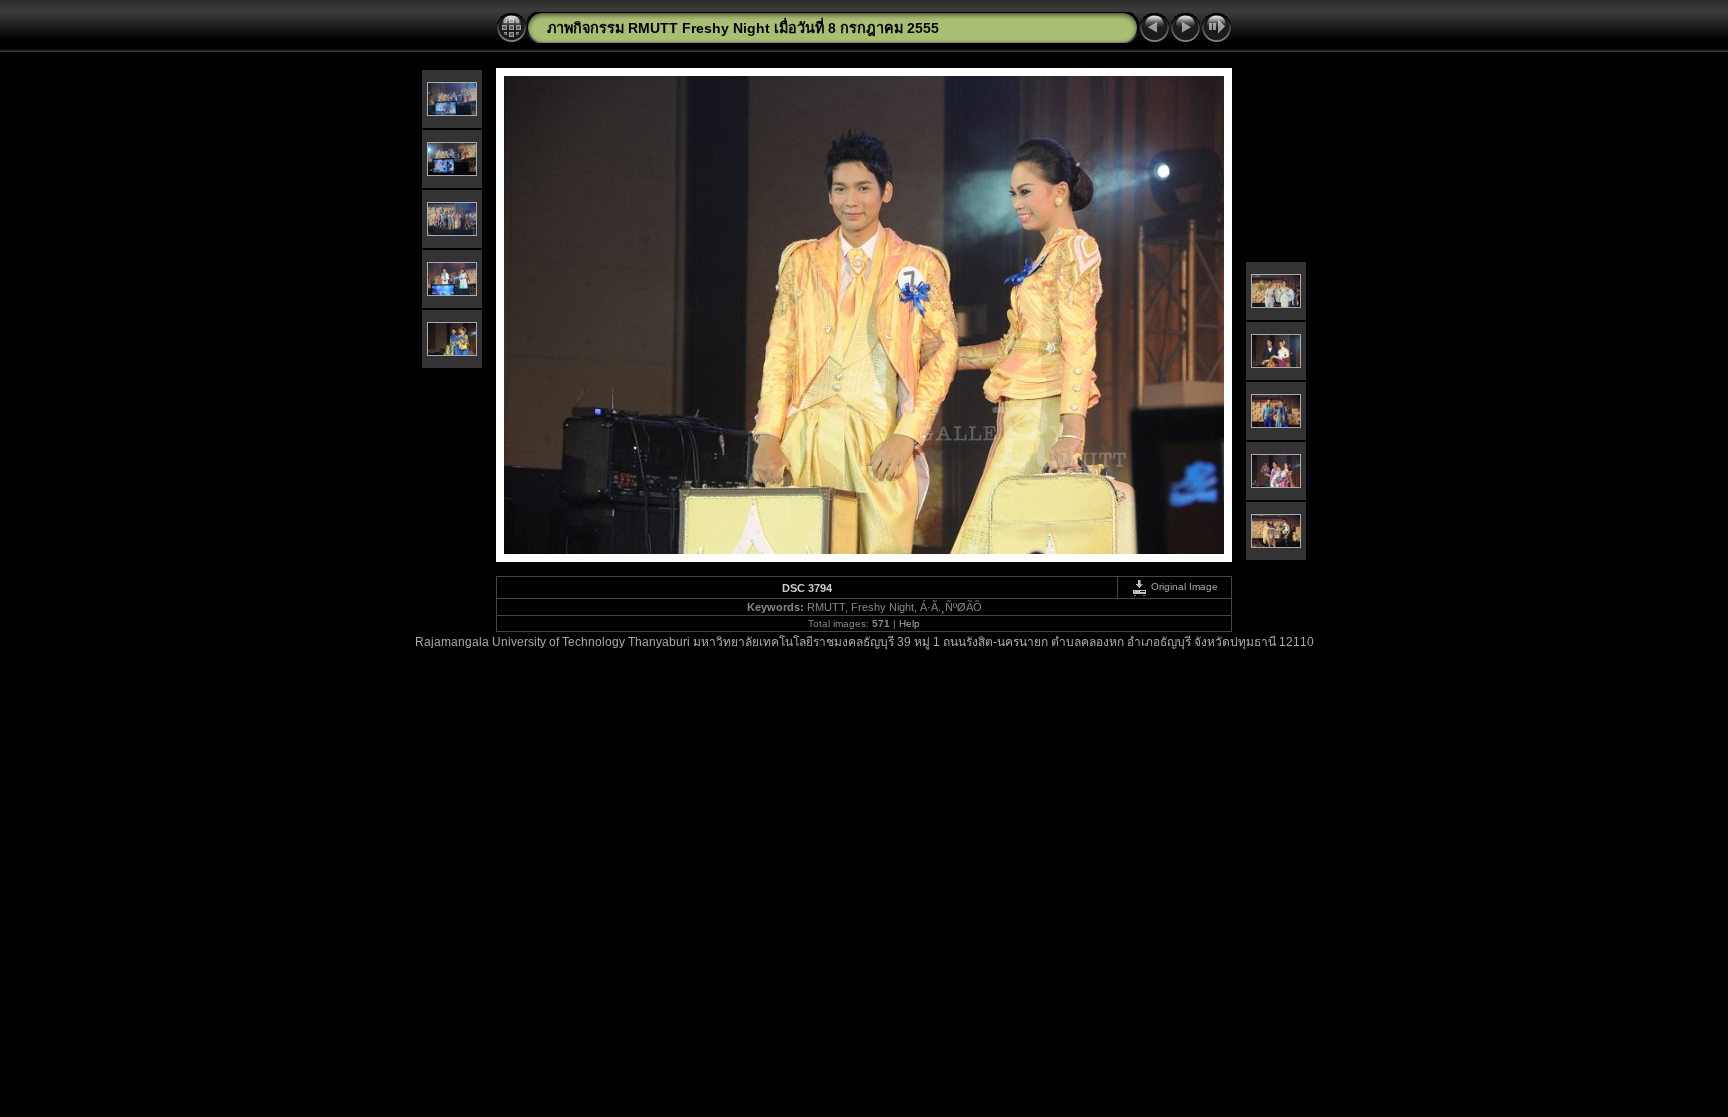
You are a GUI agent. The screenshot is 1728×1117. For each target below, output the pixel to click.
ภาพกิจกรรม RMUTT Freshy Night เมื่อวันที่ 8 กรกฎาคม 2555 (743, 28)
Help (909, 623)
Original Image (1183, 586)
